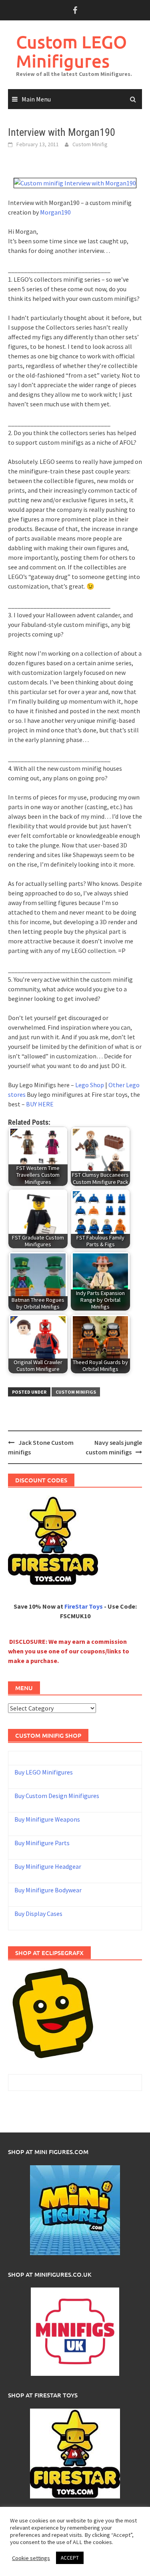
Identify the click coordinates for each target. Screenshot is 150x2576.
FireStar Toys (84, 1606)
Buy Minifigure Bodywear (48, 1890)
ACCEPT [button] (70, 2558)
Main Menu (36, 99)
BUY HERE (40, 1104)
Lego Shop (90, 1085)
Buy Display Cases (38, 1914)
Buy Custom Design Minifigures (57, 1796)
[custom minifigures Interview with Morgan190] (75, 182)
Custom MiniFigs (76, 1392)
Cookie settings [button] (31, 2558)
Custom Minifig (90, 144)
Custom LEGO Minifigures (71, 51)
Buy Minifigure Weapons (47, 1819)
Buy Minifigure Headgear (48, 1866)
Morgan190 (55, 212)
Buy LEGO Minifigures (44, 1772)
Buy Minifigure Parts (42, 1843)
